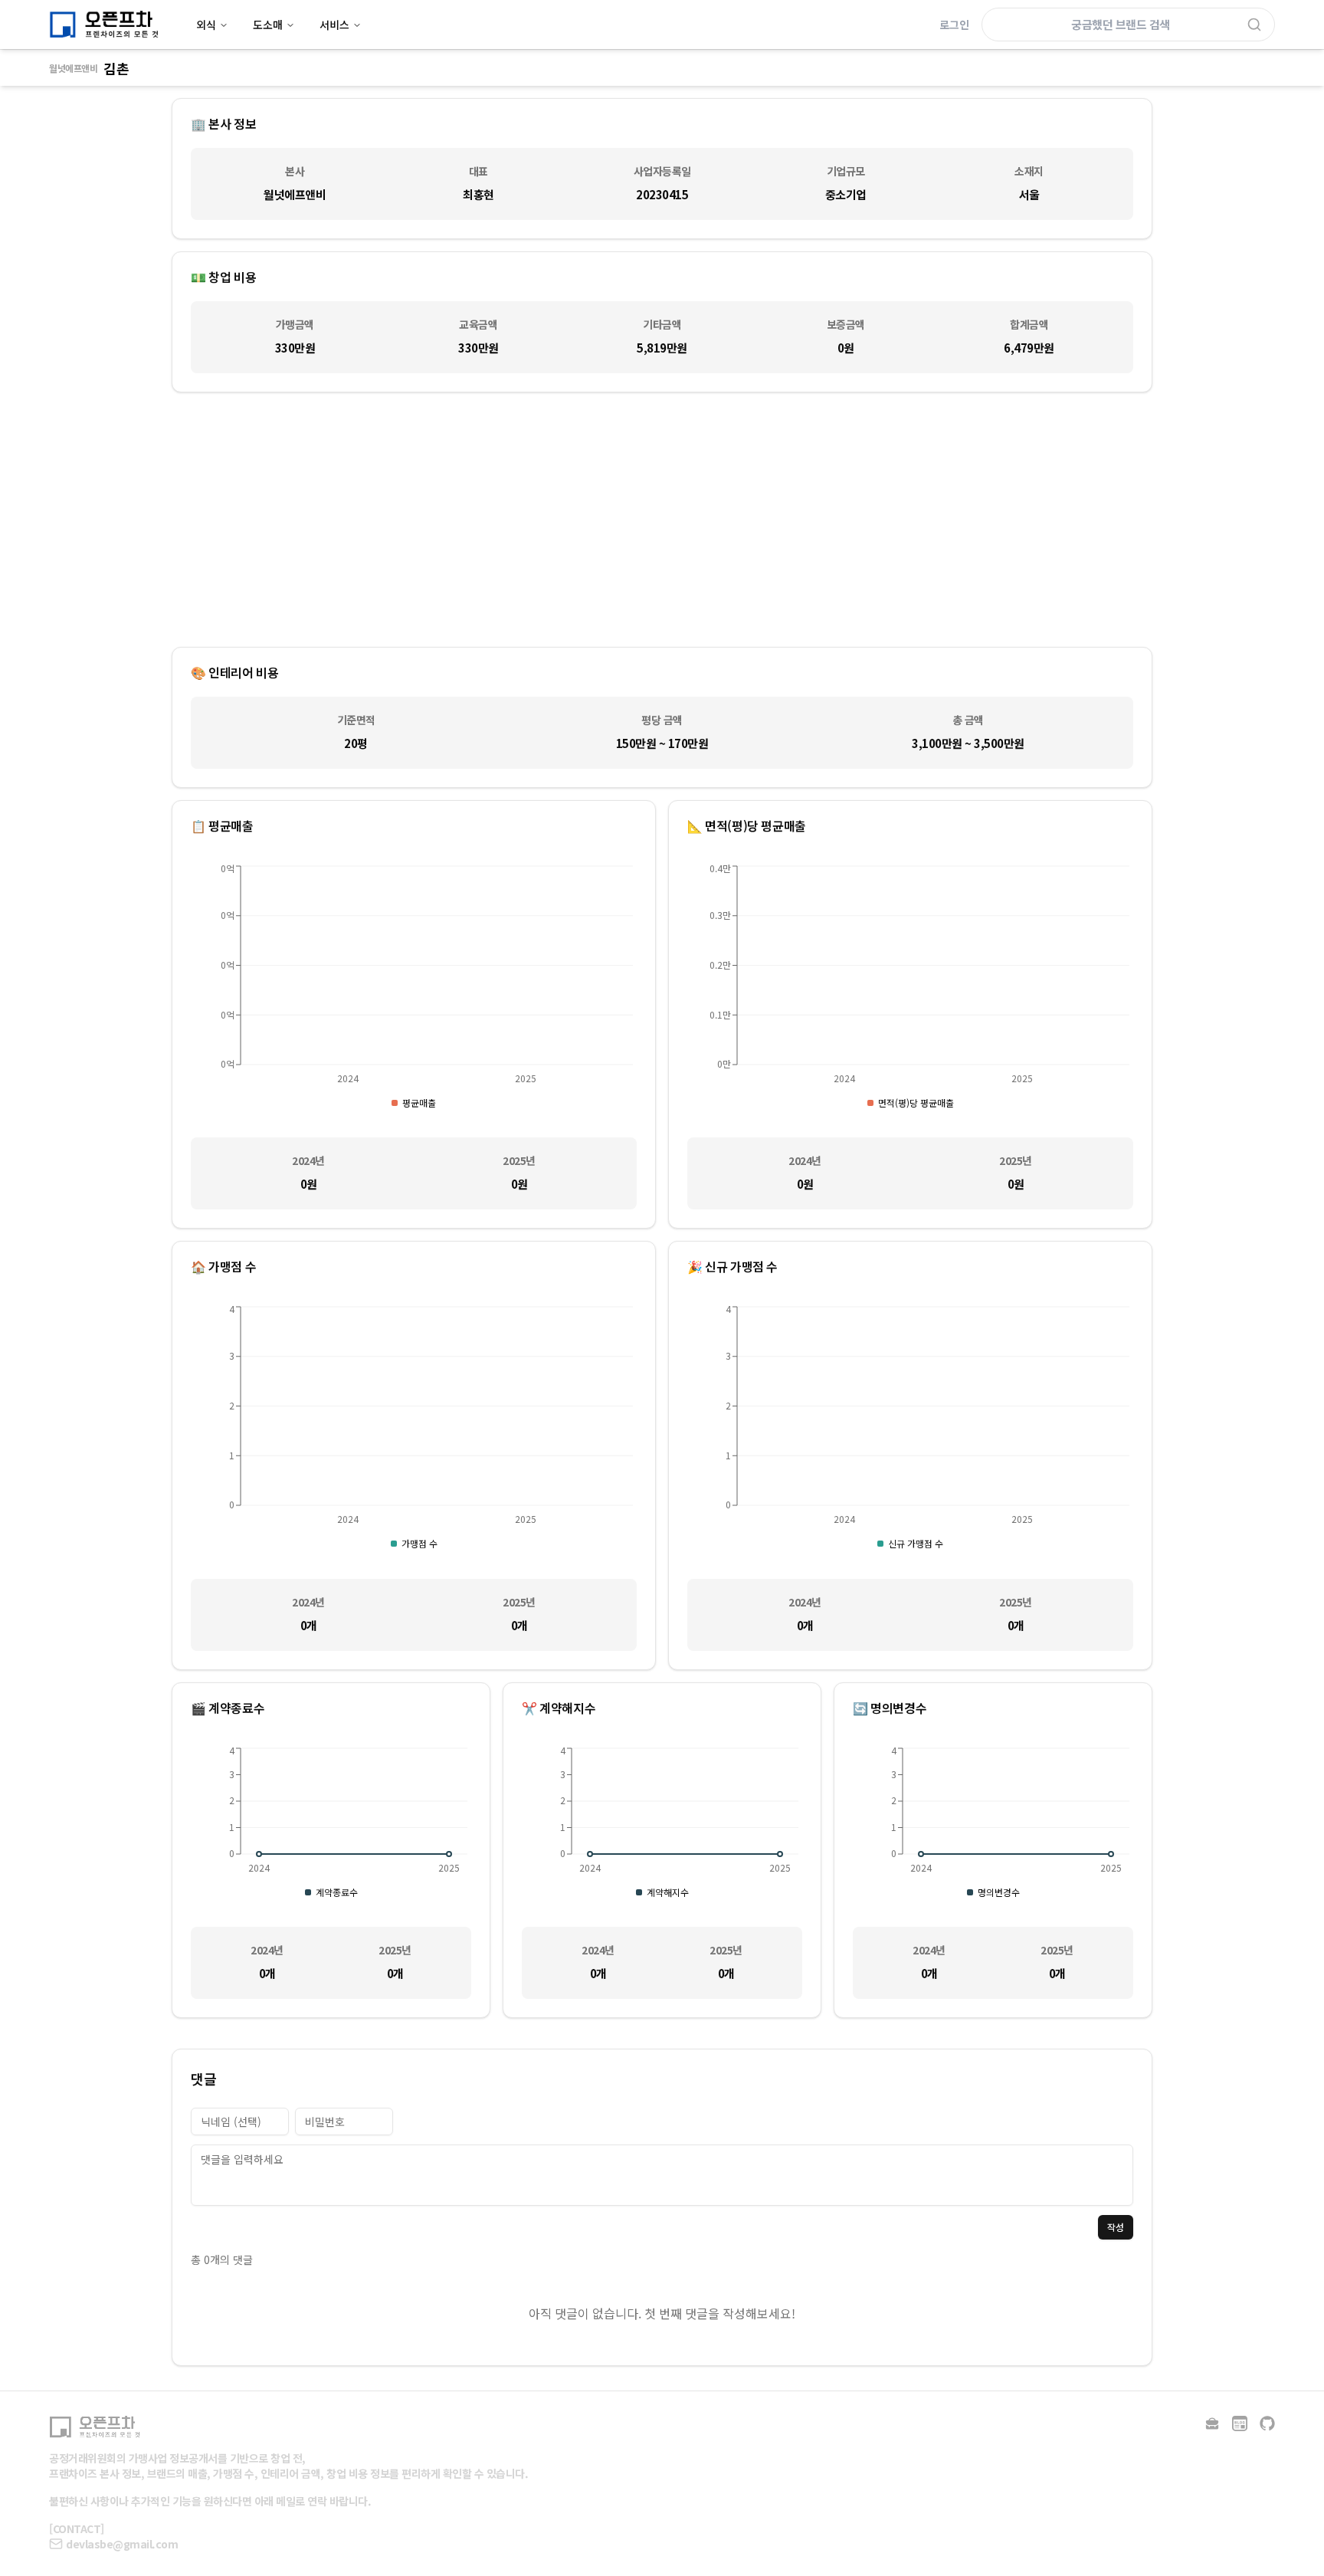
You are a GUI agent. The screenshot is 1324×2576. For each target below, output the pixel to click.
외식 (206, 25)
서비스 (334, 25)
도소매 (268, 25)
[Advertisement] (662, 520)
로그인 (954, 25)
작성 (1116, 2227)
